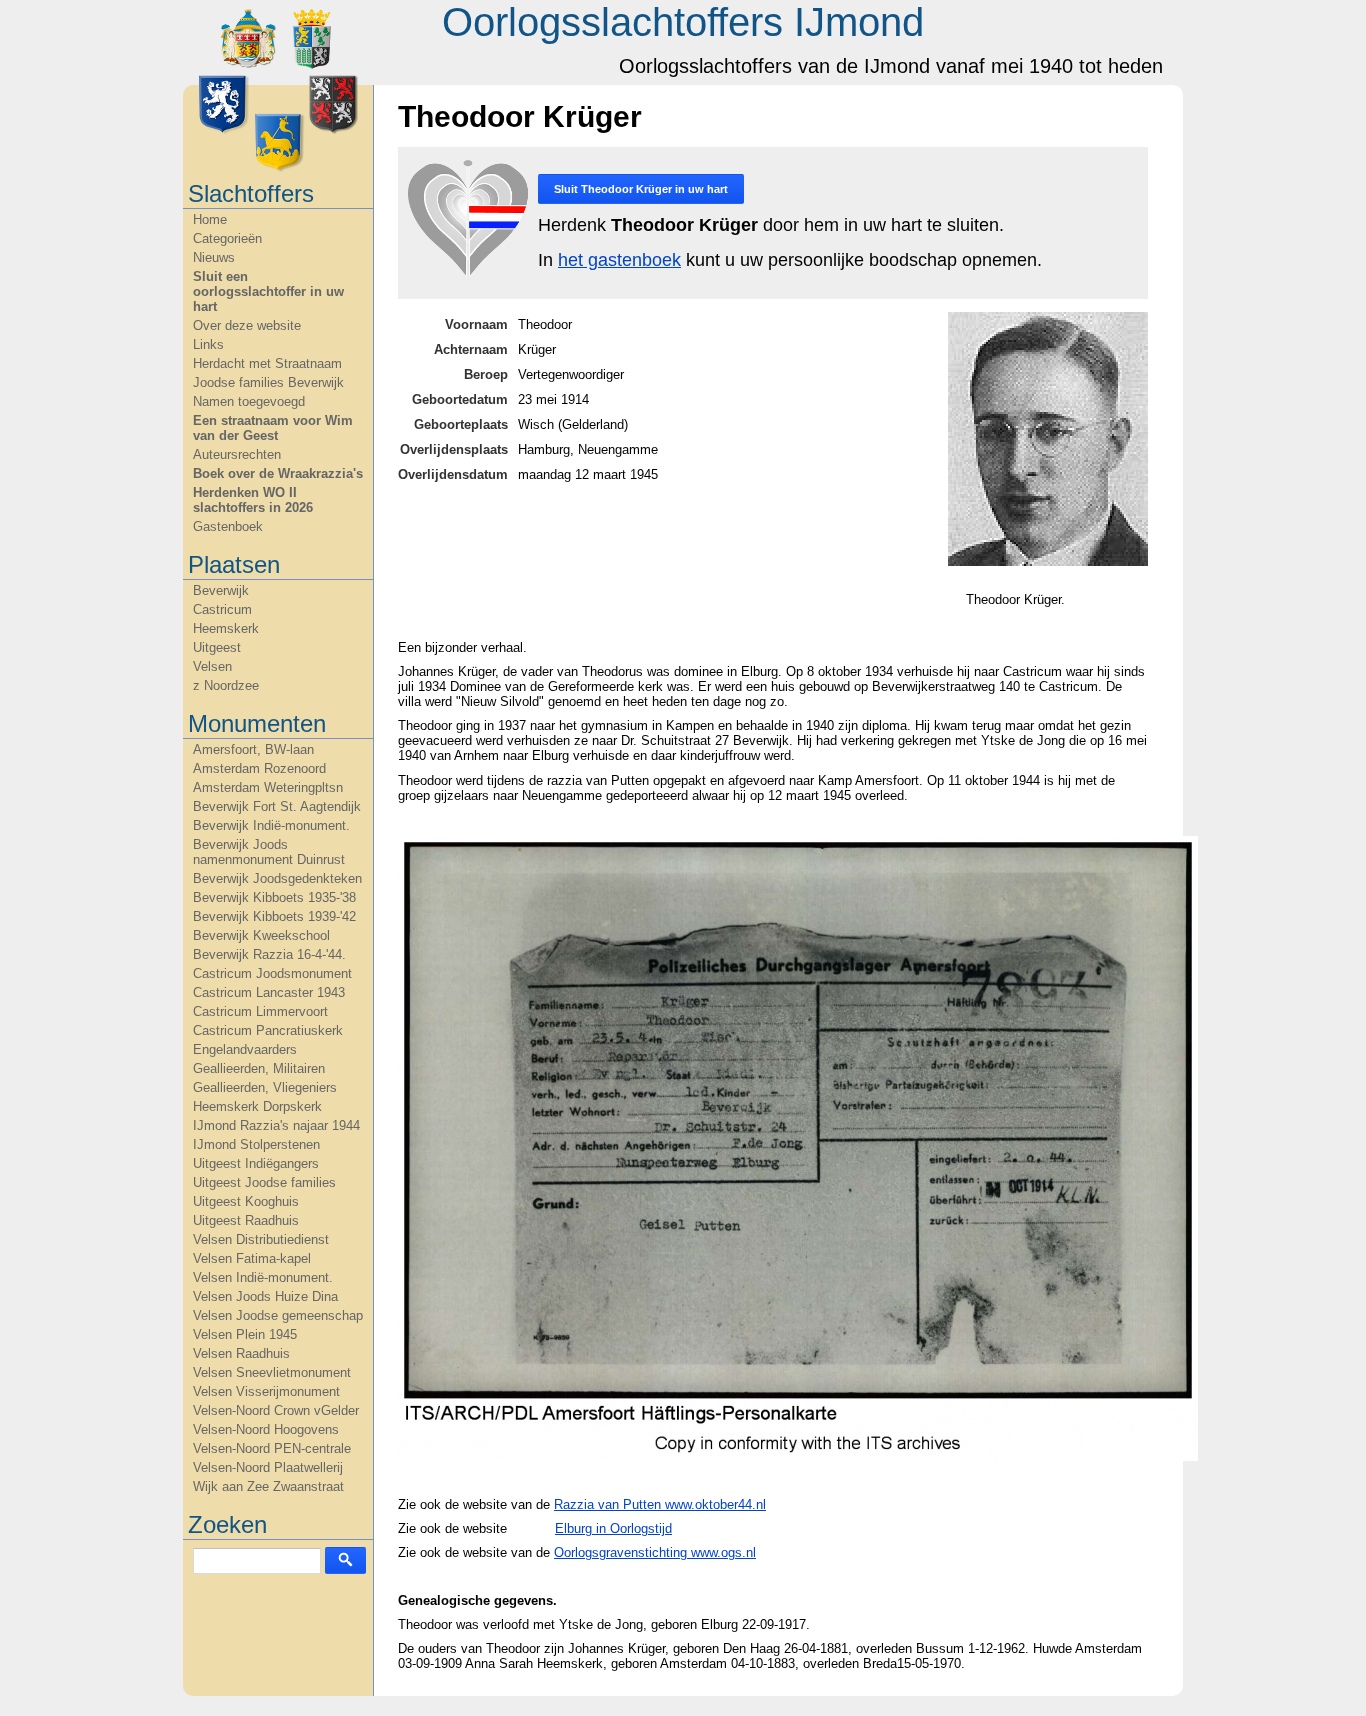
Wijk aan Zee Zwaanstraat (268, 1486)
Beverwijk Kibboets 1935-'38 (274, 897)
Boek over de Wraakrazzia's (278, 473)
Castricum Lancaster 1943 (269, 992)
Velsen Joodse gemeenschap (278, 1315)
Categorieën (227, 238)
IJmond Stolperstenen (256, 1144)
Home (210, 219)
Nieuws (214, 257)
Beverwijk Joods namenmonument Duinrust (269, 852)
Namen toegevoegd (249, 401)
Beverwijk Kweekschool (261, 935)
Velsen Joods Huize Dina (265, 1296)
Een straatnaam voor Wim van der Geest (273, 428)
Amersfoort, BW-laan (253, 749)
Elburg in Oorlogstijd (613, 1528)
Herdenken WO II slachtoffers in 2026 (253, 500)
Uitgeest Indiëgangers (256, 1163)
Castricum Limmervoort (260, 1011)
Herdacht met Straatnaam (267, 363)
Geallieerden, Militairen (259, 1068)
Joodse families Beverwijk (268, 382)
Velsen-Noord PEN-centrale (272, 1448)
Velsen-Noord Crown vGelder (276, 1410)
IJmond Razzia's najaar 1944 (276, 1125)
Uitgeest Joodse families (264, 1182)
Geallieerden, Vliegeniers (265, 1087)
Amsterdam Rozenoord (259, 768)
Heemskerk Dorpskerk (257, 1106)
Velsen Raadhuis (241, 1353)
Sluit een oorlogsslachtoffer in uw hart (268, 291)
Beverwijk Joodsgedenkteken (277, 878)
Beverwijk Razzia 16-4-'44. (269, 954)
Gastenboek (228, 526)
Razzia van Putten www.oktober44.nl (660, 1504)
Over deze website (247, 325)
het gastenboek (619, 260)
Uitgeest (217, 647)
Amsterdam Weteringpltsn (268, 787)
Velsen (212, 666)
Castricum (222, 609)
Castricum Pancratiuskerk (268, 1030)
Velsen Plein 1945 (245, 1334)
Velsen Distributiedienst (261, 1239)
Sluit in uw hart (641, 189)
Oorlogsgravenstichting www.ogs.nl (655, 1552)
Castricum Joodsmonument (272, 973)
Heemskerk (226, 628)
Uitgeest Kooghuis (246, 1201)
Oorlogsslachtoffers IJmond (683, 22)
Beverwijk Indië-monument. (271, 825)
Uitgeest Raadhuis (246, 1220)
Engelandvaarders (245, 1049)
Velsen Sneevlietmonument (272, 1372)
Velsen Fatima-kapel (252, 1258)
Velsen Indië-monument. (263, 1277)
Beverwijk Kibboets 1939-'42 (274, 916)
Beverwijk (221, 590)
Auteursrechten (237, 454)
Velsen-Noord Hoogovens (266, 1429)
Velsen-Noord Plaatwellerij (268, 1467)
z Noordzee (226, 685)
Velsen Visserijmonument (266, 1391)
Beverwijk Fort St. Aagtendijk (277, 806)
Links (208, 344)
